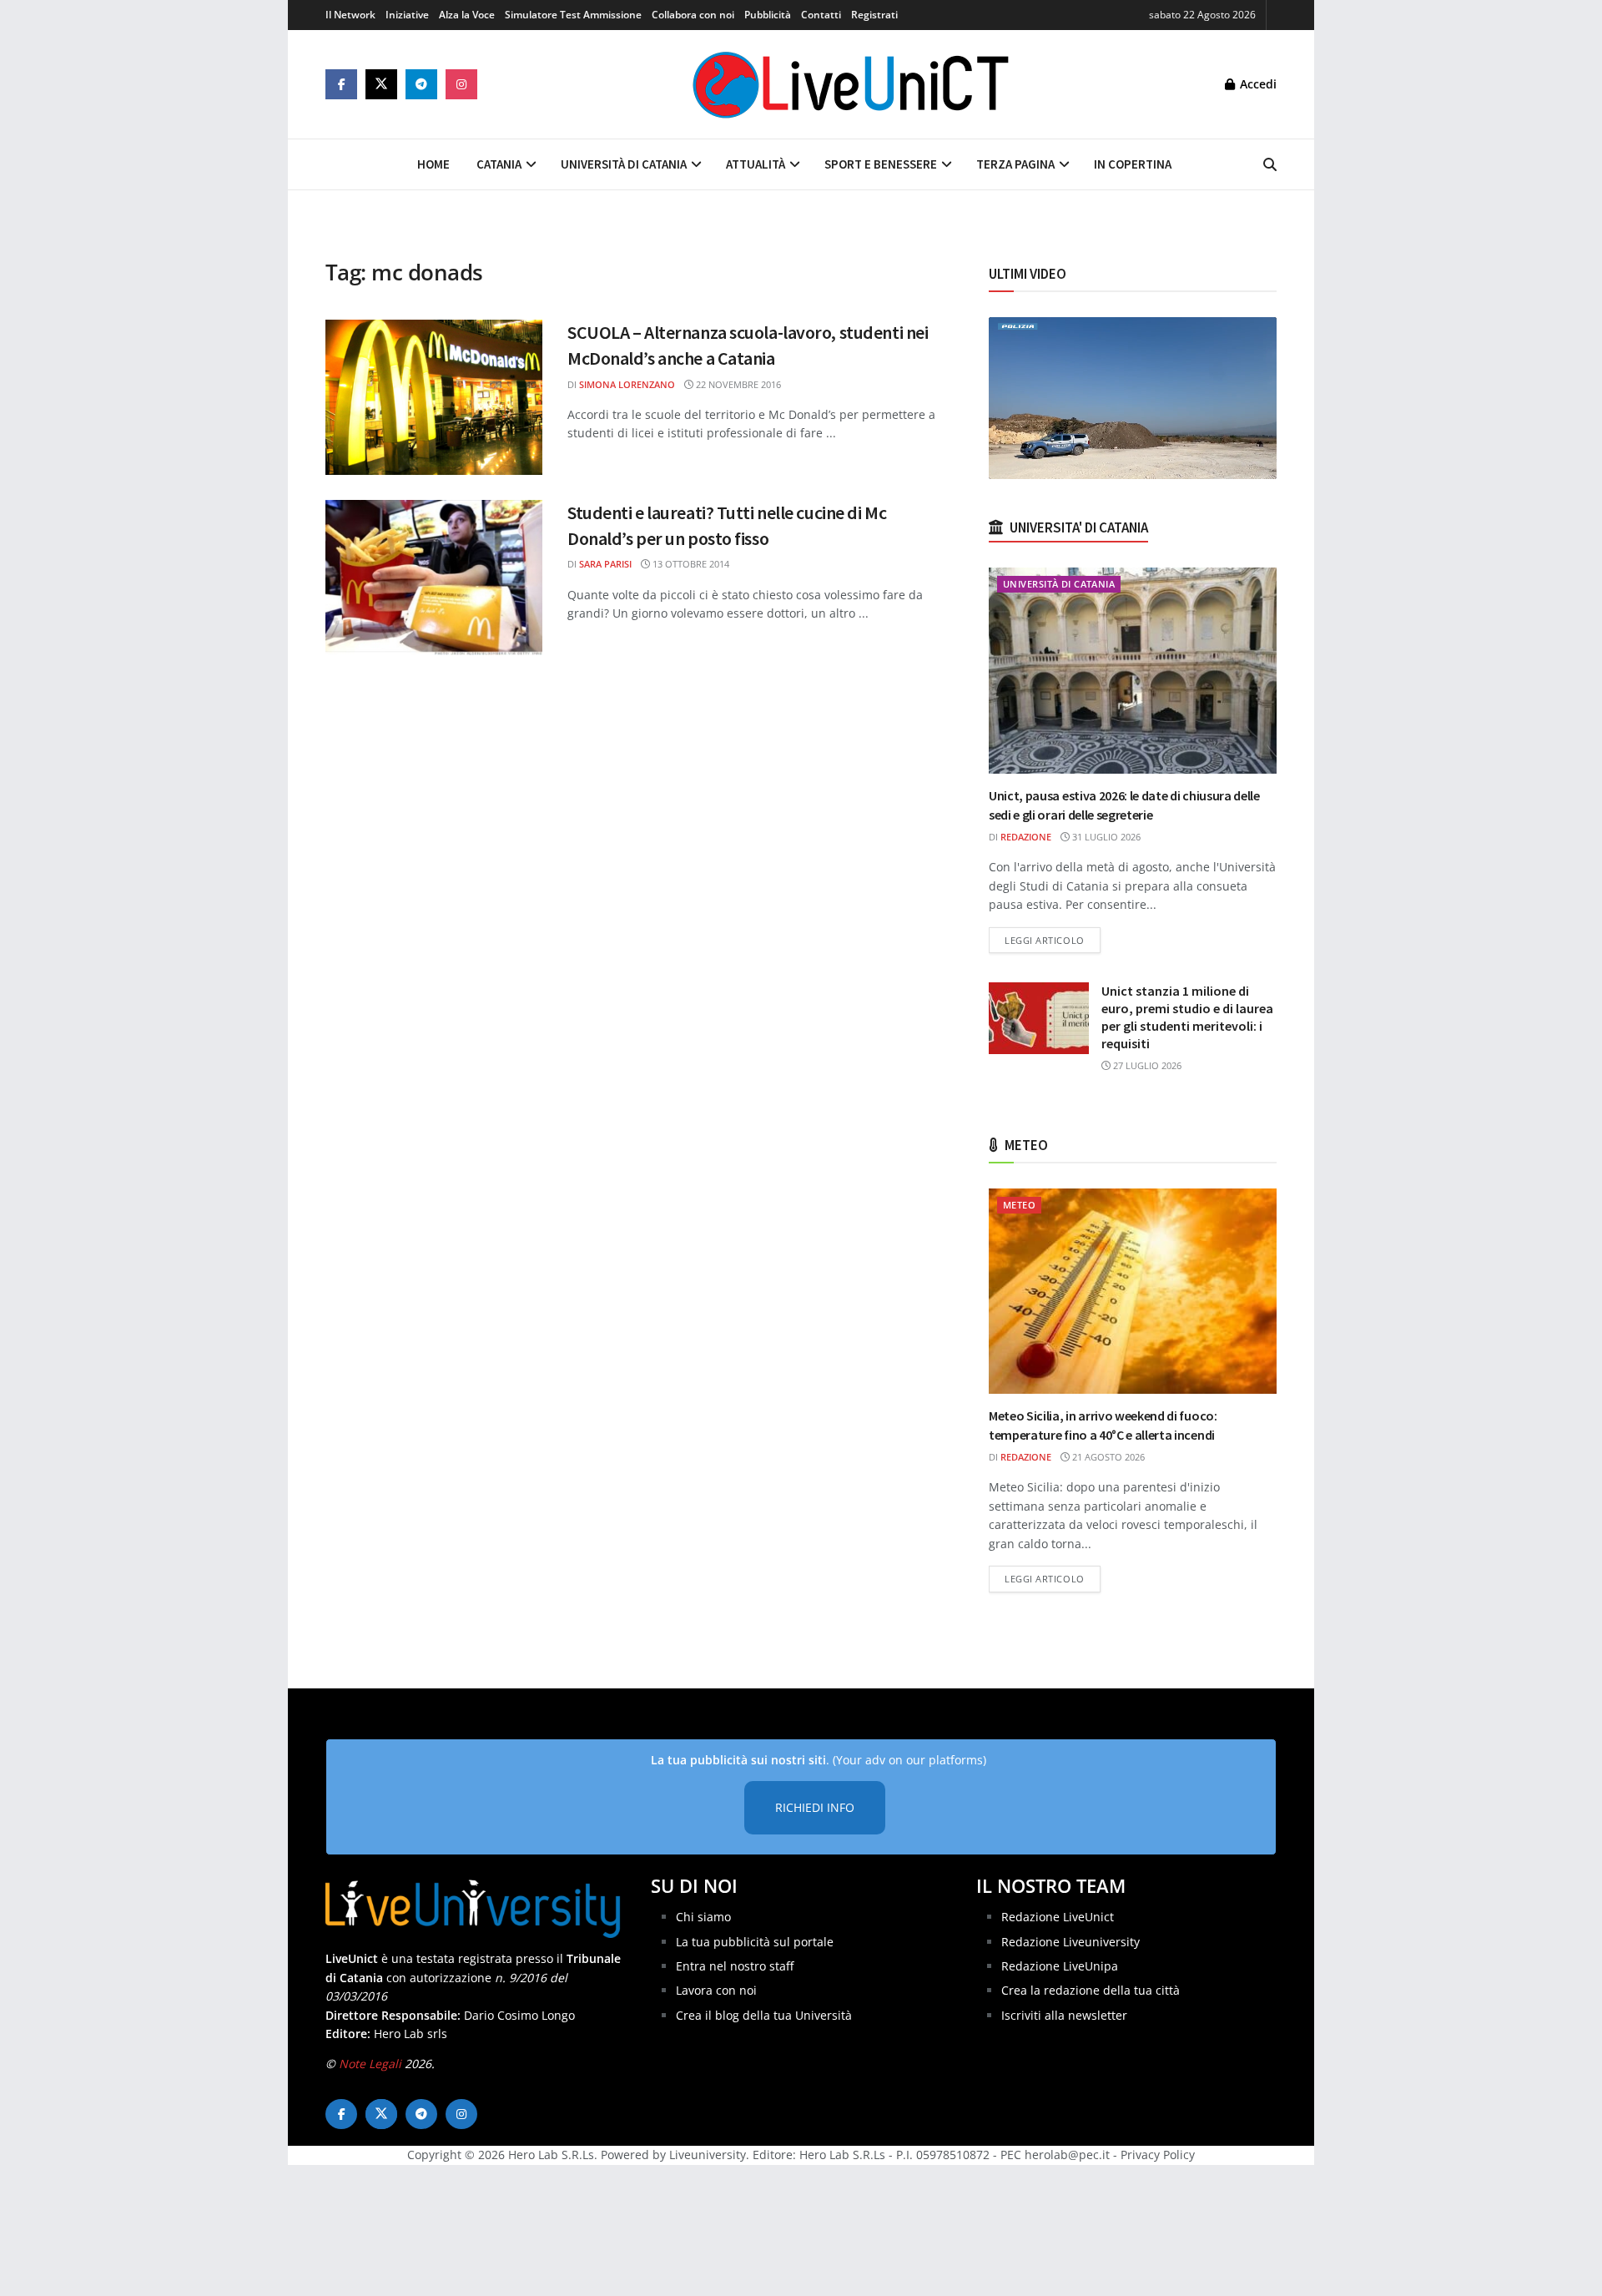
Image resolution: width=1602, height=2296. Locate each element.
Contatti (821, 15)
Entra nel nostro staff (735, 1966)
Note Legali (370, 2064)
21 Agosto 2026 (1107, 1457)
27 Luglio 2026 (1146, 1065)
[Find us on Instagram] (461, 84)
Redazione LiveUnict (1058, 1917)
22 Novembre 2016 (737, 384)
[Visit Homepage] (851, 84)
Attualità (756, 164)
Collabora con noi (693, 15)
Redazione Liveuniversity (1071, 1942)
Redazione (1026, 837)
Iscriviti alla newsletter (1064, 2015)
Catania (499, 164)
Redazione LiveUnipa (1060, 1966)
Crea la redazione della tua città (1091, 1990)
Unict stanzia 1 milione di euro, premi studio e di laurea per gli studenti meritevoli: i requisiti (1187, 1017)
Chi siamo (703, 1917)
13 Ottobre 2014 (690, 564)
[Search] (1270, 164)
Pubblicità (768, 15)
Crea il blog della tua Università (764, 2015)
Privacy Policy (1158, 2155)
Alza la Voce (467, 15)
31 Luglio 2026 (1105, 837)
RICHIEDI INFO (815, 1807)
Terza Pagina (1015, 164)
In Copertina (1133, 164)
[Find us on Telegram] (421, 84)
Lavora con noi (716, 1990)
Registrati (874, 15)
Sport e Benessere (881, 164)
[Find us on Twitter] (381, 84)
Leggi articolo (1053, 940)
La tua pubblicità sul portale (755, 1942)
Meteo (1019, 1205)
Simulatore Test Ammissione (573, 15)
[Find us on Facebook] (341, 84)
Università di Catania (624, 164)
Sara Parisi (605, 564)
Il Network (350, 15)
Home (433, 164)
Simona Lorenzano (627, 384)
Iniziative (407, 15)
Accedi (1257, 84)
